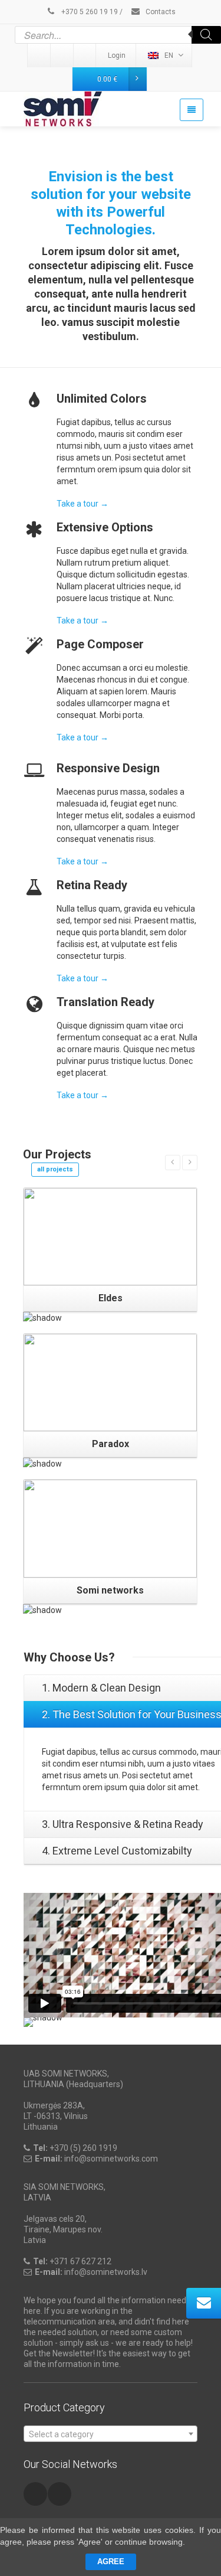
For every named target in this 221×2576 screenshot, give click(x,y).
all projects (55, 1169)
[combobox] (111, 2434)
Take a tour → (83, 504)
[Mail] (62, 55)
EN (169, 55)
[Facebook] (85, 55)
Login (117, 55)
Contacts (160, 12)
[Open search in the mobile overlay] (118, 35)
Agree (111, 2562)
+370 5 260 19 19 (89, 12)
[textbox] (111, 2434)
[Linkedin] (39, 55)
